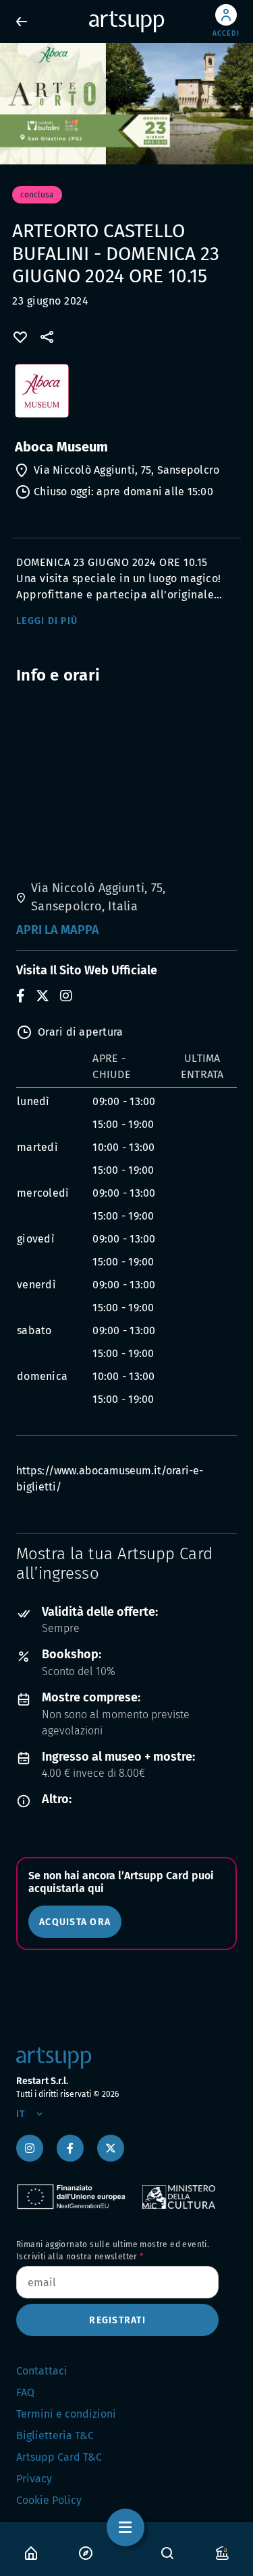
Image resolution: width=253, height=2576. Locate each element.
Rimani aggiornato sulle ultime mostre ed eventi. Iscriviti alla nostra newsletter (113, 2251)
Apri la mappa (58, 930)
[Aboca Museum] (126, 398)
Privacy (34, 2479)
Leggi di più (47, 621)
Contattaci (42, 2371)
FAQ (25, 2392)
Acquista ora (75, 1922)
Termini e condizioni (66, 2414)
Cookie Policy (49, 2500)
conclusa (37, 195)
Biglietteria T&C (55, 2436)
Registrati (117, 2320)
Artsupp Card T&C (59, 2457)
